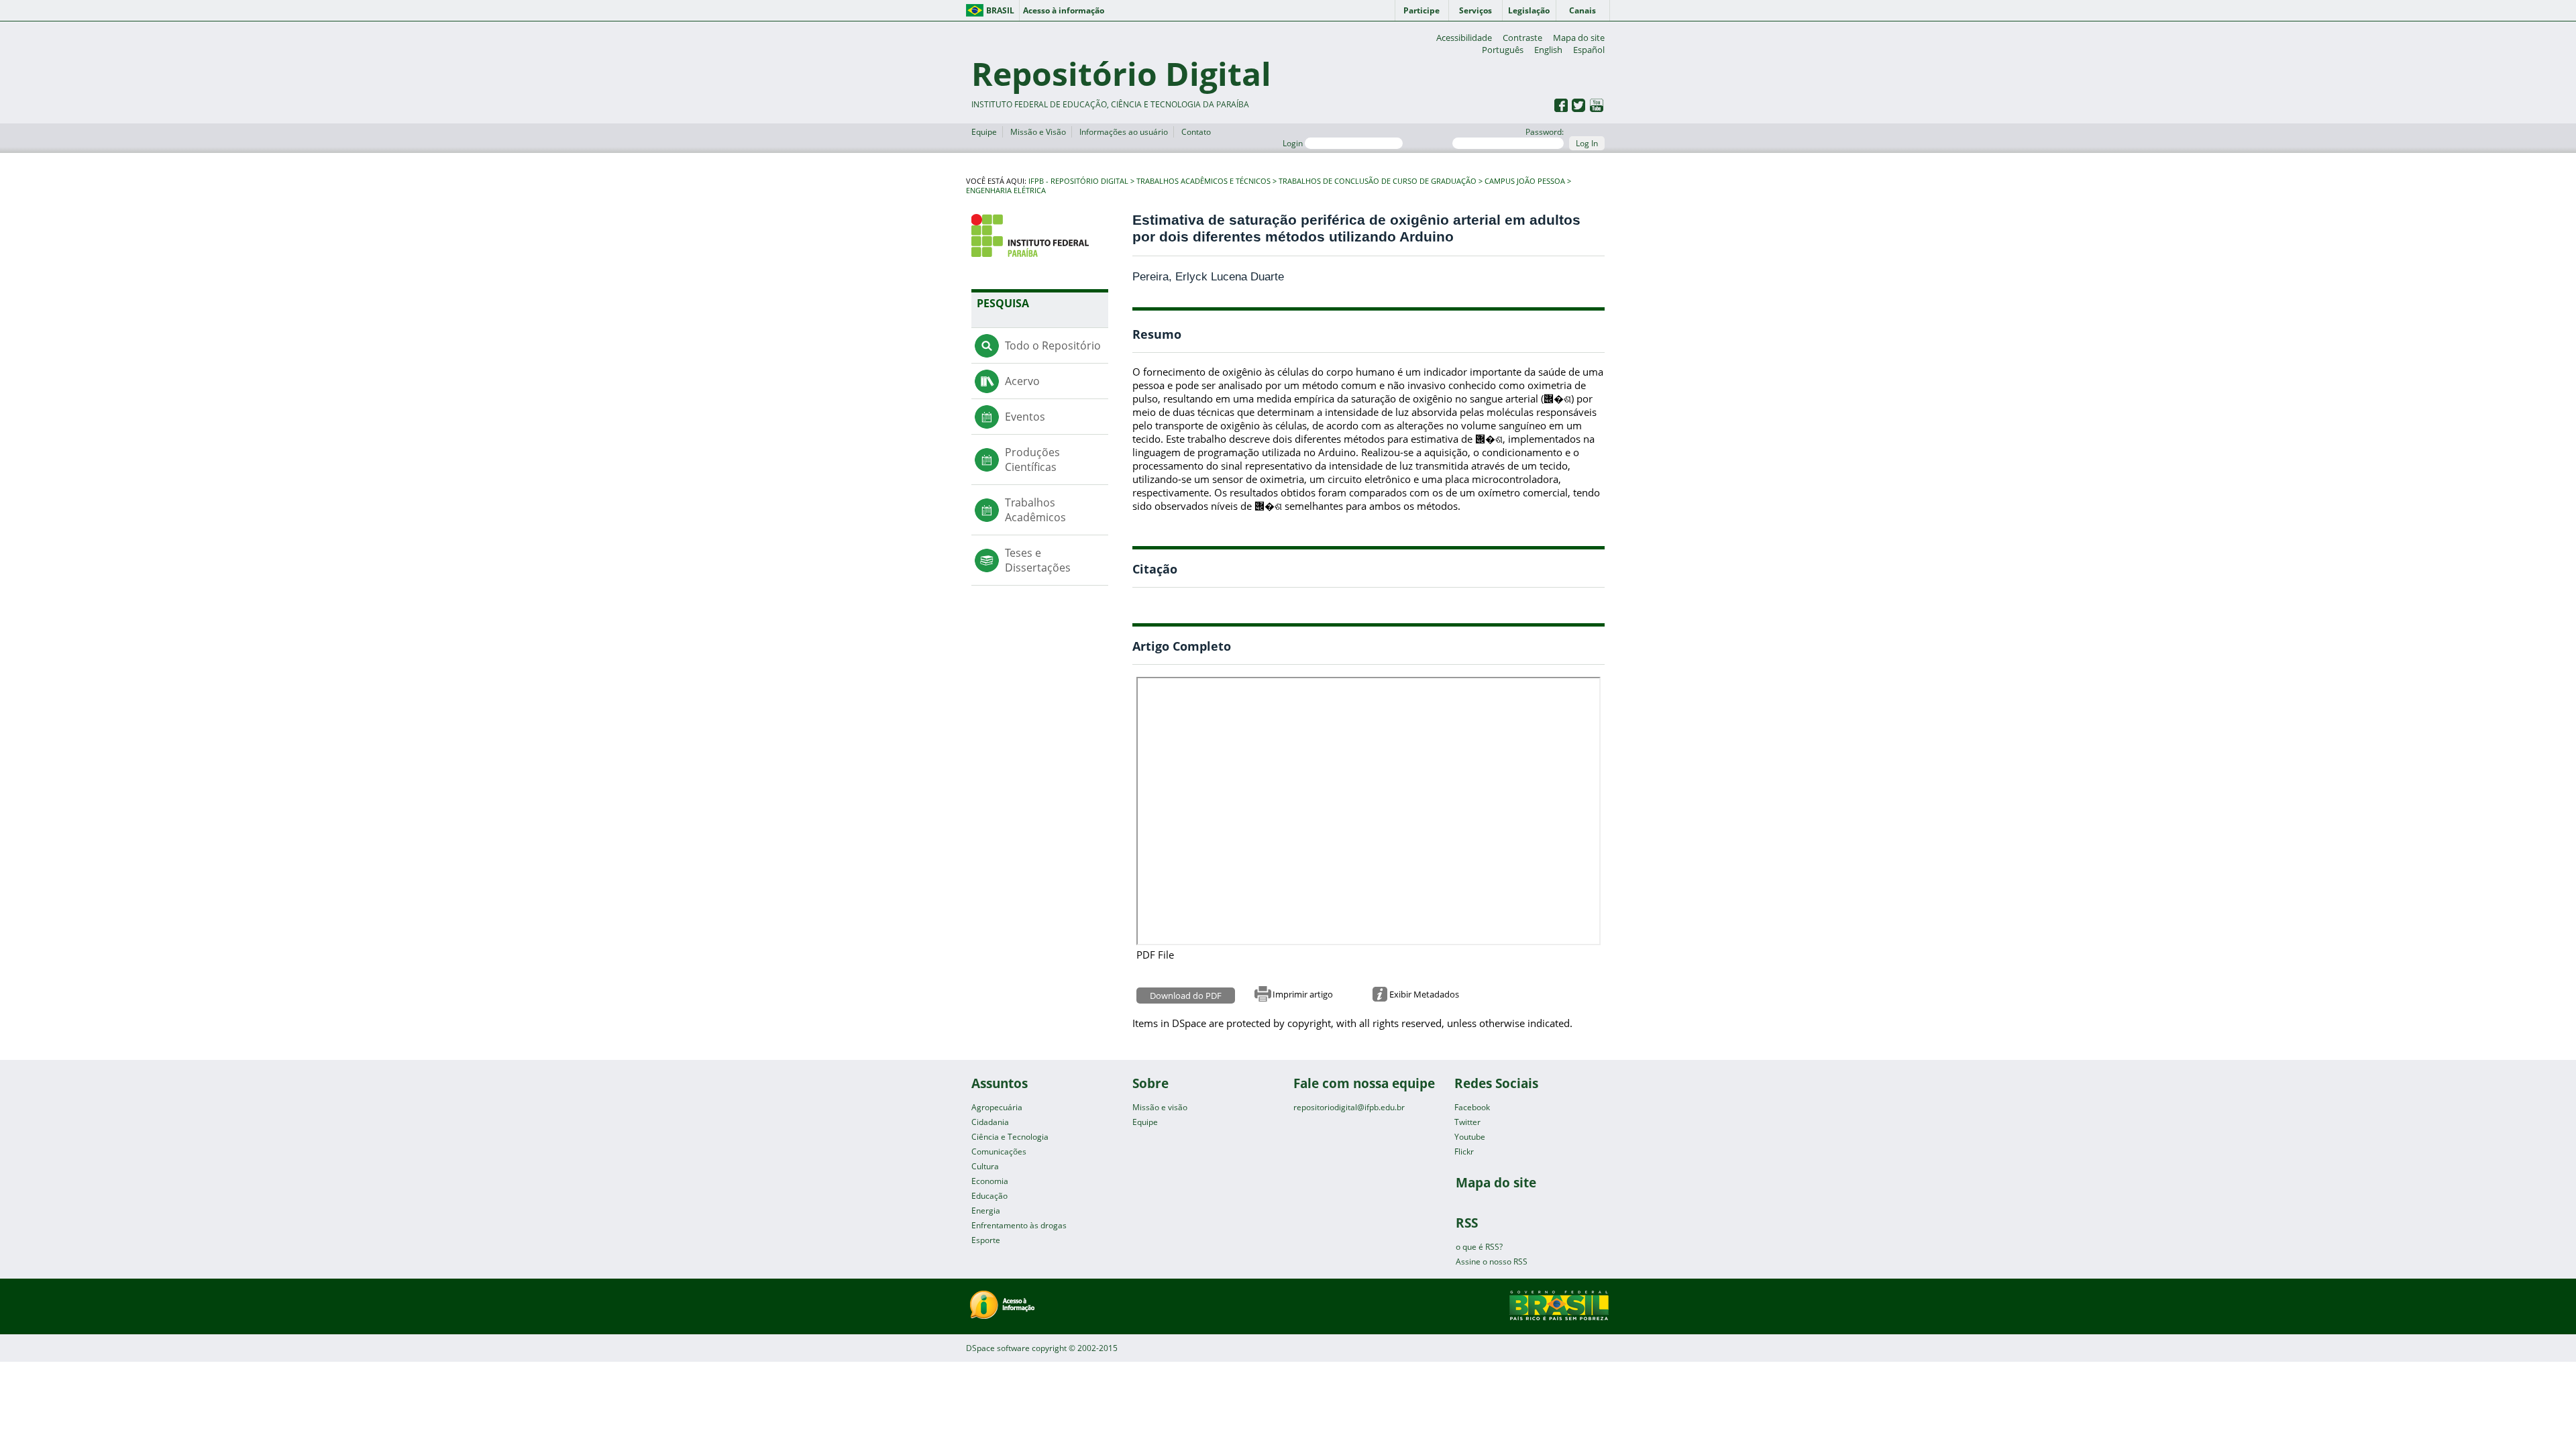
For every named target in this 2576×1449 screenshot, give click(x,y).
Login (1294, 143)
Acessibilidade (1464, 38)
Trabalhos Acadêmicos (1035, 510)
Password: (1545, 132)
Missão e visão (1160, 1107)
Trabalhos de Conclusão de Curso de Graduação (1378, 181)
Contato (1196, 132)
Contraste (1522, 38)
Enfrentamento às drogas (1019, 1225)
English (1548, 50)
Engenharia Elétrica (1006, 191)
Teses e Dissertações (1038, 560)
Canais (1582, 10)
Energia (986, 1211)
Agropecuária (997, 1107)
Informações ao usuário (1124, 132)
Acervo (1022, 381)
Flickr (1464, 1151)
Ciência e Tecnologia (1010, 1137)
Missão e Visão (1038, 132)
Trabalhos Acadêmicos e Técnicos (1203, 181)
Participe (1421, 10)
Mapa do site (1579, 38)
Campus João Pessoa (1525, 181)
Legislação (1529, 10)
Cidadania (990, 1122)
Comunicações (999, 1151)
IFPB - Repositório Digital (1078, 181)
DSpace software (998, 1348)
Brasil (1000, 10)
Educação (989, 1196)
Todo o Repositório (1053, 345)
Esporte (986, 1240)
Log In (1587, 143)
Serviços (1475, 10)
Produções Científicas (1032, 460)
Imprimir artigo (1303, 994)
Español (1589, 50)
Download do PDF (1186, 996)
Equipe (984, 132)
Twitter (1467, 1122)
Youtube (1470, 1137)
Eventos (1025, 417)
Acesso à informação (1064, 10)
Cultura (985, 1166)
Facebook (1472, 1107)
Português (1503, 50)
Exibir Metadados (1424, 994)
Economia (990, 1181)
